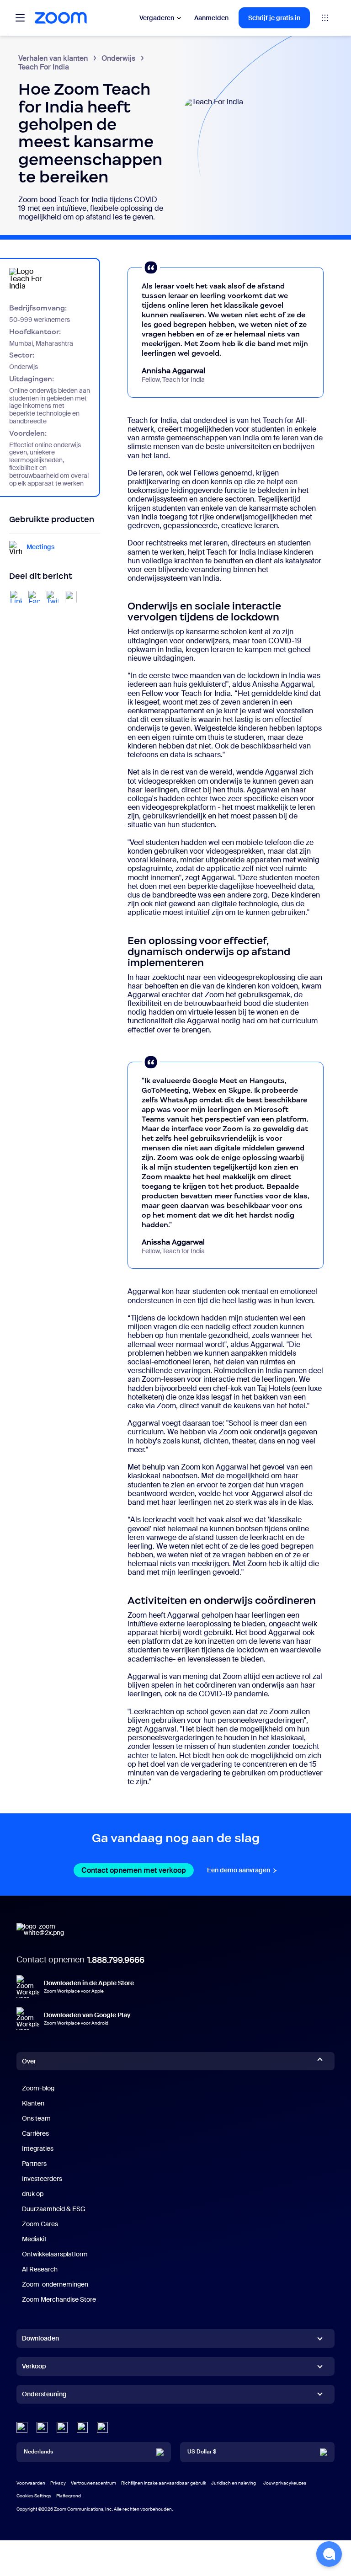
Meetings (40, 547)
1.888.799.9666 (116, 1960)
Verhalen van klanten (53, 58)
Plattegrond (69, 2496)
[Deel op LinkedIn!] (16, 597)
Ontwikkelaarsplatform (55, 2254)
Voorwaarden (31, 2483)
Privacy (58, 2483)
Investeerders (42, 2179)
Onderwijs (118, 58)
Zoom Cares (40, 2224)
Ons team (36, 2118)
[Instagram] (102, 2427)
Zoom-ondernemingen (55, 2284)
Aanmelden (211, 18)
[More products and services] (325, 18)
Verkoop (34, 2366)
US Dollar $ (202, 2452)
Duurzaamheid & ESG (54, 2209)
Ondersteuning (44, 2396)
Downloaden (40, 2338)
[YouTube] (62, 2427)
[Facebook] (82, 2427)
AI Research (40, 2269)
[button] (329, 2554)
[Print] (71, 597)
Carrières (35, 2133)
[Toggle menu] (20, 18)
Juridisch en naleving (234, 2483)
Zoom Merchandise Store (59, 2299)
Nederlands (38, 2452)
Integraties (38, 2148)
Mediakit (34, 2239)
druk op (33, 2194)
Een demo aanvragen (242, 1870)
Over (29, 2061)
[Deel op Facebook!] (34, 597)
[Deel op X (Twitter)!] (53, 597)
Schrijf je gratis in (274, 18)
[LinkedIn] (22, 2427)
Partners (34, 2164)
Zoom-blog (38, 2088)
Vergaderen (157, 18)
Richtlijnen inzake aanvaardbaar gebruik (164, 2483)
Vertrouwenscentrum (93, 2483)
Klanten (33, 2103)
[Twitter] (42, 2427)
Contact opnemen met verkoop (138, 1870)
